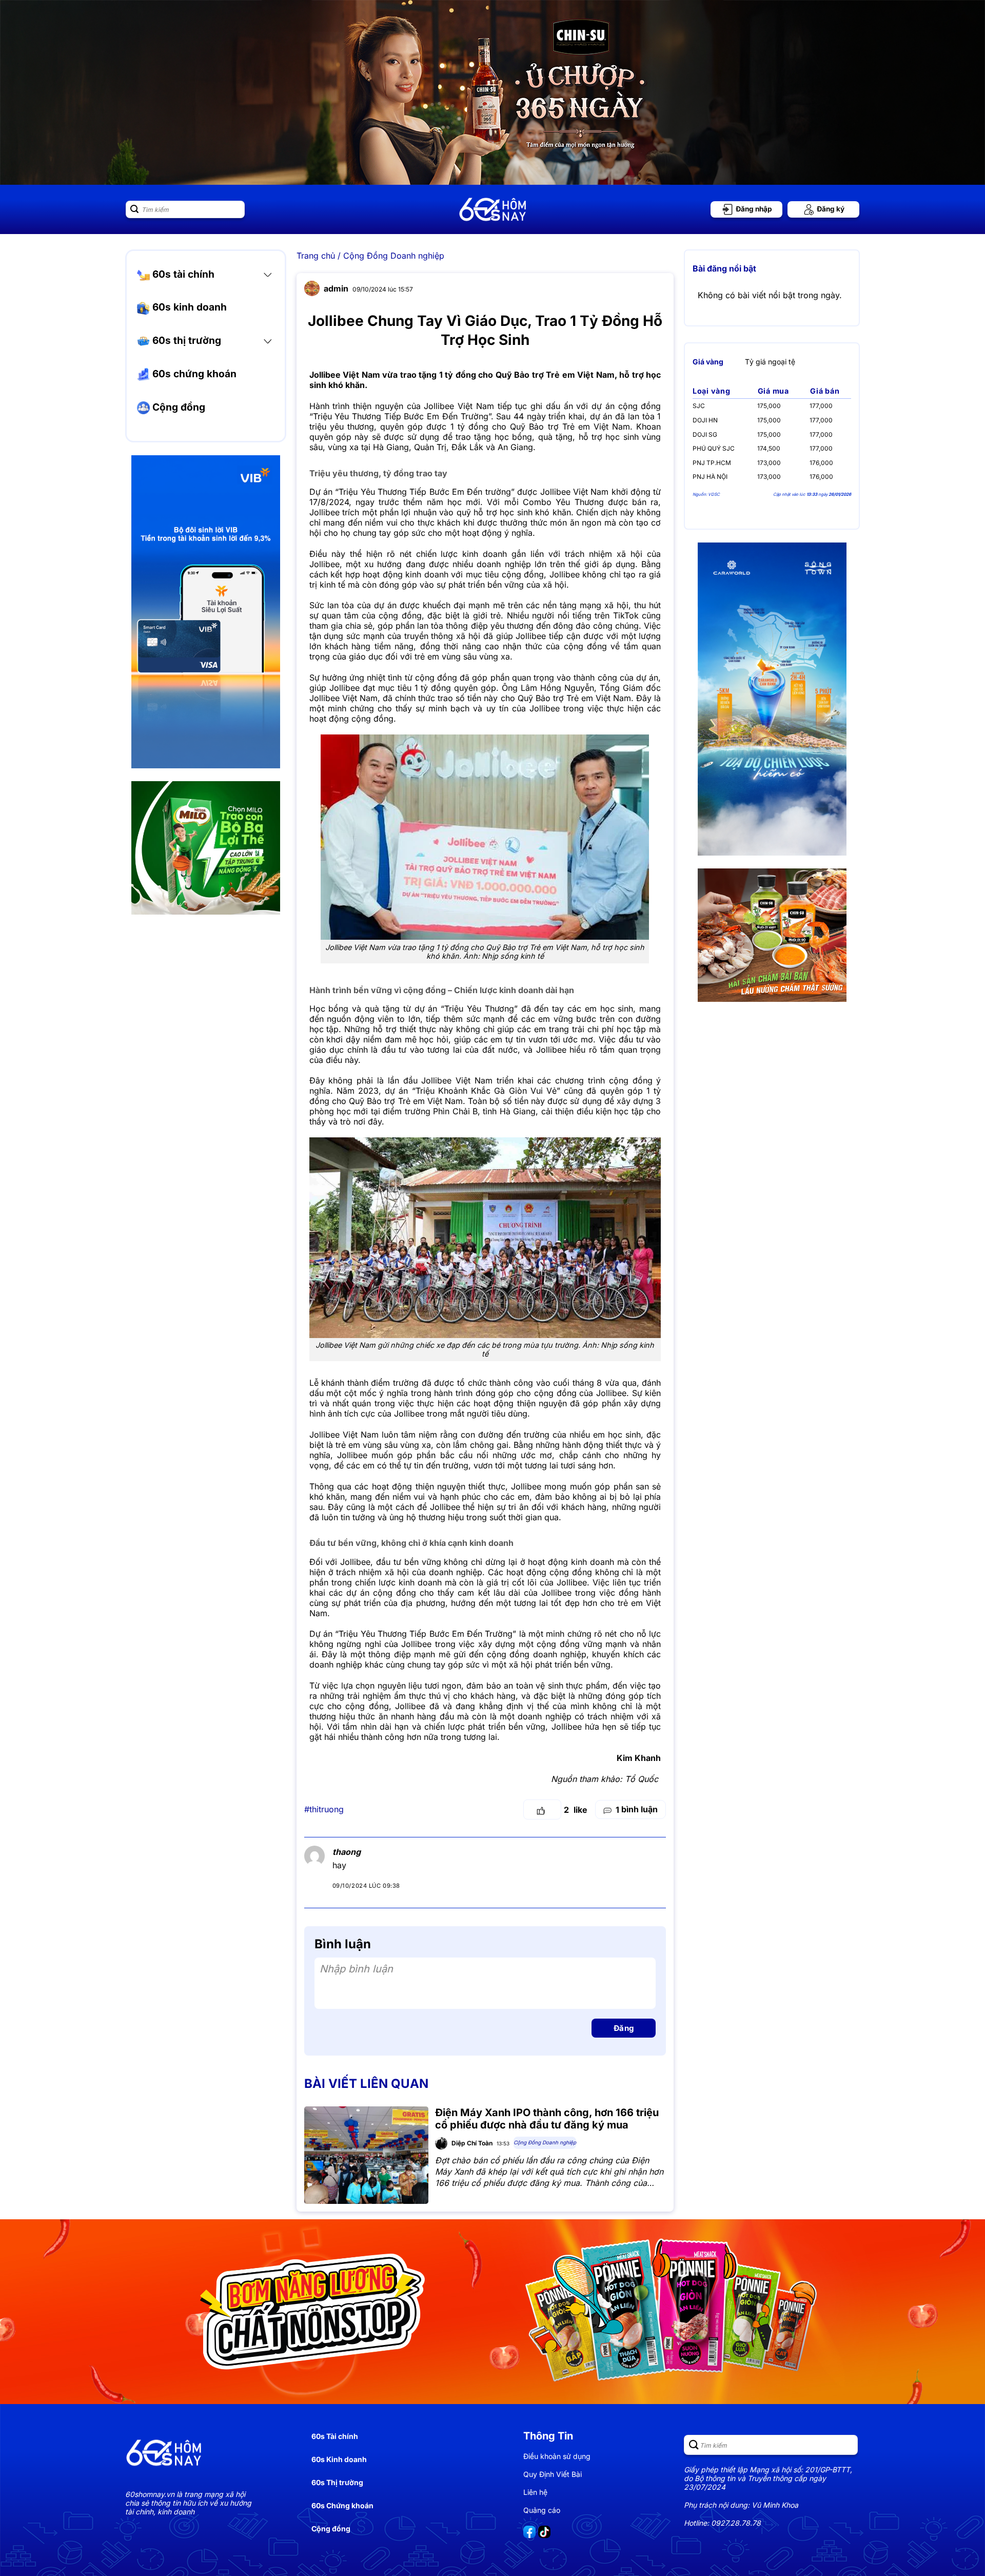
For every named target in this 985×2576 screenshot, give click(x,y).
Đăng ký (830, 209)
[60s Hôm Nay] (493, 209)
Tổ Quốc (642, 1779)
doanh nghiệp (456, 1572)
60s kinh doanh (188, 307)
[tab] (708, 361)
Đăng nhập (753, 209)
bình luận (637, 1809)
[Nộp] (134, 209)
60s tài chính (182, 274)
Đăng (624, 2028)
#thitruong (324, 1809)
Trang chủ (316, 256)
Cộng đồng (178, 407)
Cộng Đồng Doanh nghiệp (394, 256)
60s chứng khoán (193, 374)
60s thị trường (185, 340)
